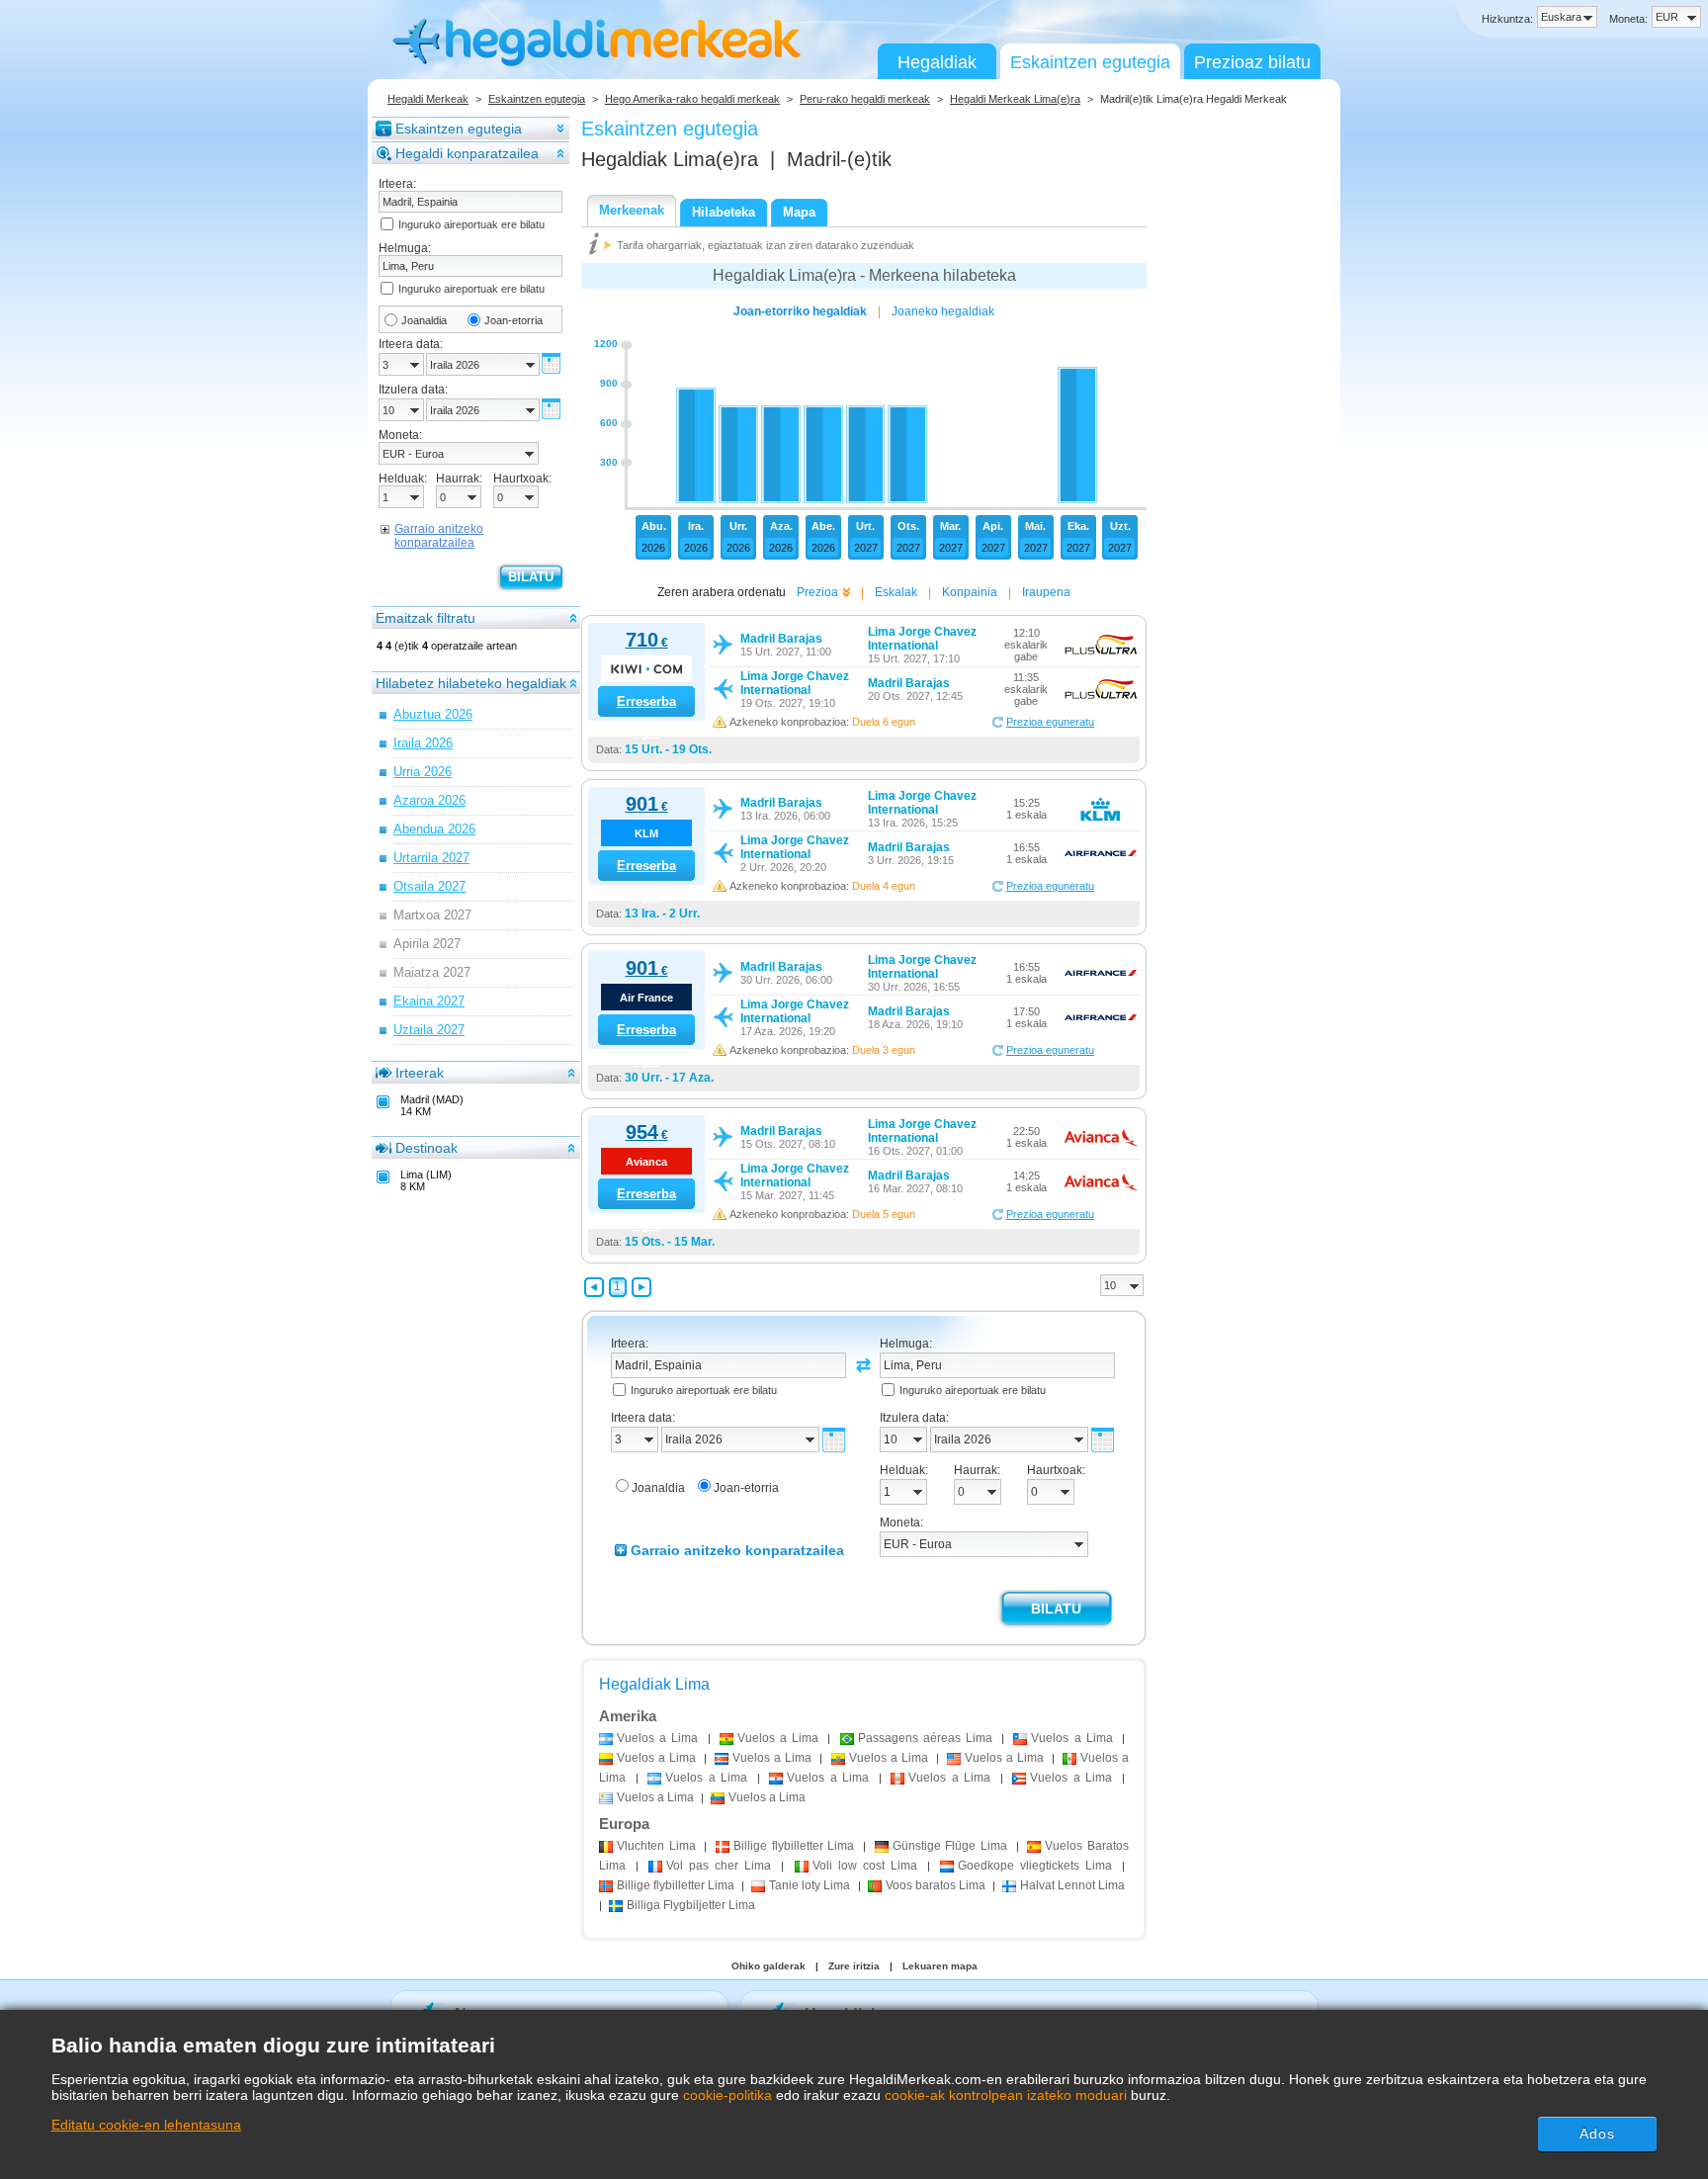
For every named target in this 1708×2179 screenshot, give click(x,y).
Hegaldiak (937, 62)
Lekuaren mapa (940, 1966)
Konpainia (970, 592)
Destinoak (427, 1148)
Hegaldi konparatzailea (467, 153)
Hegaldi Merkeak (428, 99)
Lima (656, 1846)
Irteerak (420, 1073)
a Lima (657, 1738)
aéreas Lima (925, 1738)
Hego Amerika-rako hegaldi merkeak (692, 99)
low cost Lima (865, 1866)
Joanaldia (424, 320)
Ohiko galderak (769, 1966)
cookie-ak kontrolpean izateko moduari (1006, 2095)
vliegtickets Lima (1035, 1866)
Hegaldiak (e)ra (670, 159)
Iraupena (1046, 592)
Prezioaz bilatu (1252, 62)
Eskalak (896, 592)
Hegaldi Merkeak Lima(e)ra (1015, 99)
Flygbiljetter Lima (691, 1905)
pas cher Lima (719, 1866)
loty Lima (810, 1885)
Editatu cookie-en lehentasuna (146, 2125)
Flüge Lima (950, 1846)
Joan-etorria (513, 320)
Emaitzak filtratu (426, 618)
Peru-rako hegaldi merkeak (865, 99)
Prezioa (817, 592)
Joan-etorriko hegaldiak (800, 311)
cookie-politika (727, 2095)
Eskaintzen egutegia (1090, 62)
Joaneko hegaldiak (943, 311)
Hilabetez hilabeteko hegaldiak (471, 683)
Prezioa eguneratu (1050, 722)
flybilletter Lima (794, 1846)
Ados (1597, 2134)
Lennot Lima (1072, 1885)
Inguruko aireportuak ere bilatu (471, 224)
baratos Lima (936, 1885)
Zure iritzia (854, 1966)
